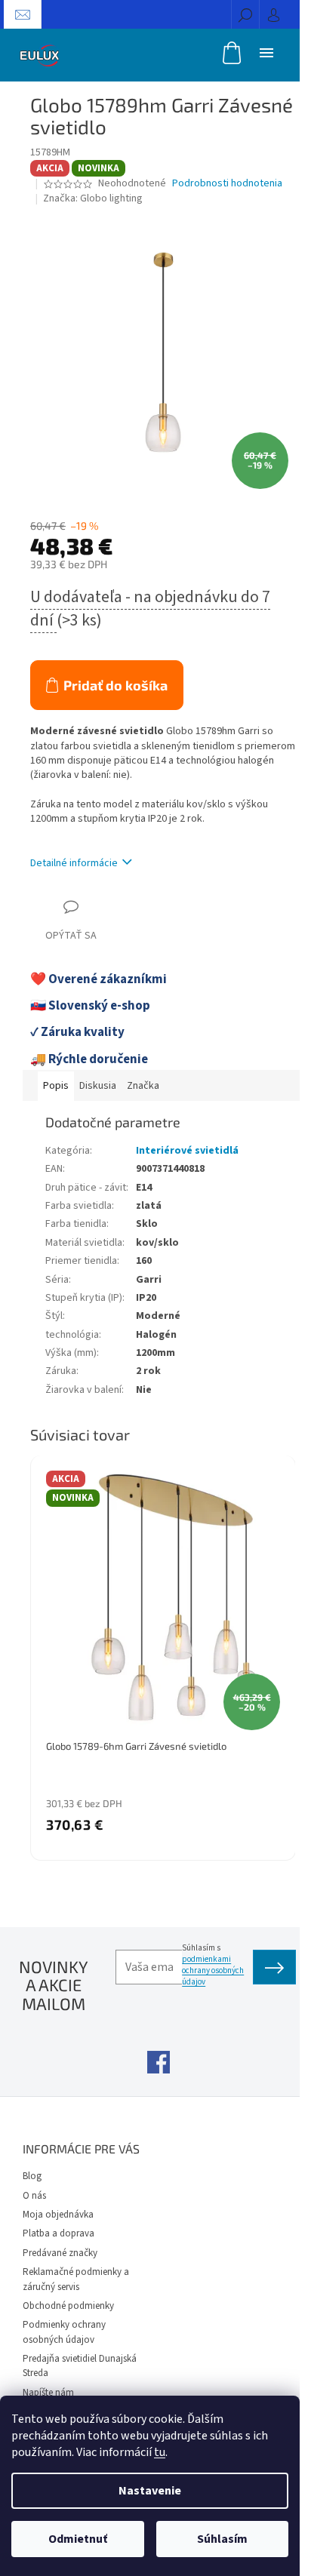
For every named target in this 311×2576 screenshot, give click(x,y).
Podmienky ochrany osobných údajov (64, 2332)
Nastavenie (150, 2491)
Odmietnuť (78, 2539)
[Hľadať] (245, 14)
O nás (34, 2196)
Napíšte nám (48, 2393)
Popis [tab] (56, 1086)
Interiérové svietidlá (187, 1151)
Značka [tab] (143, 1086)
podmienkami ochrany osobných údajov (213, 1970)
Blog (32, 2176)
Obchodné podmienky (68, 2306)
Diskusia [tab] (98, 1086)
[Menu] (266, 52)
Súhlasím (222, 2539)
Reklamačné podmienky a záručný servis (76, 2279)
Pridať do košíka (115, 685)
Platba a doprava (59, 2233)
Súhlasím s (213, 1965)
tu (160, 2452)
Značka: (93, 198)
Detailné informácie (74, 863)
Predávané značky (60, 2253)
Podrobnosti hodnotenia (227, 184)
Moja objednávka (58, 2215)
